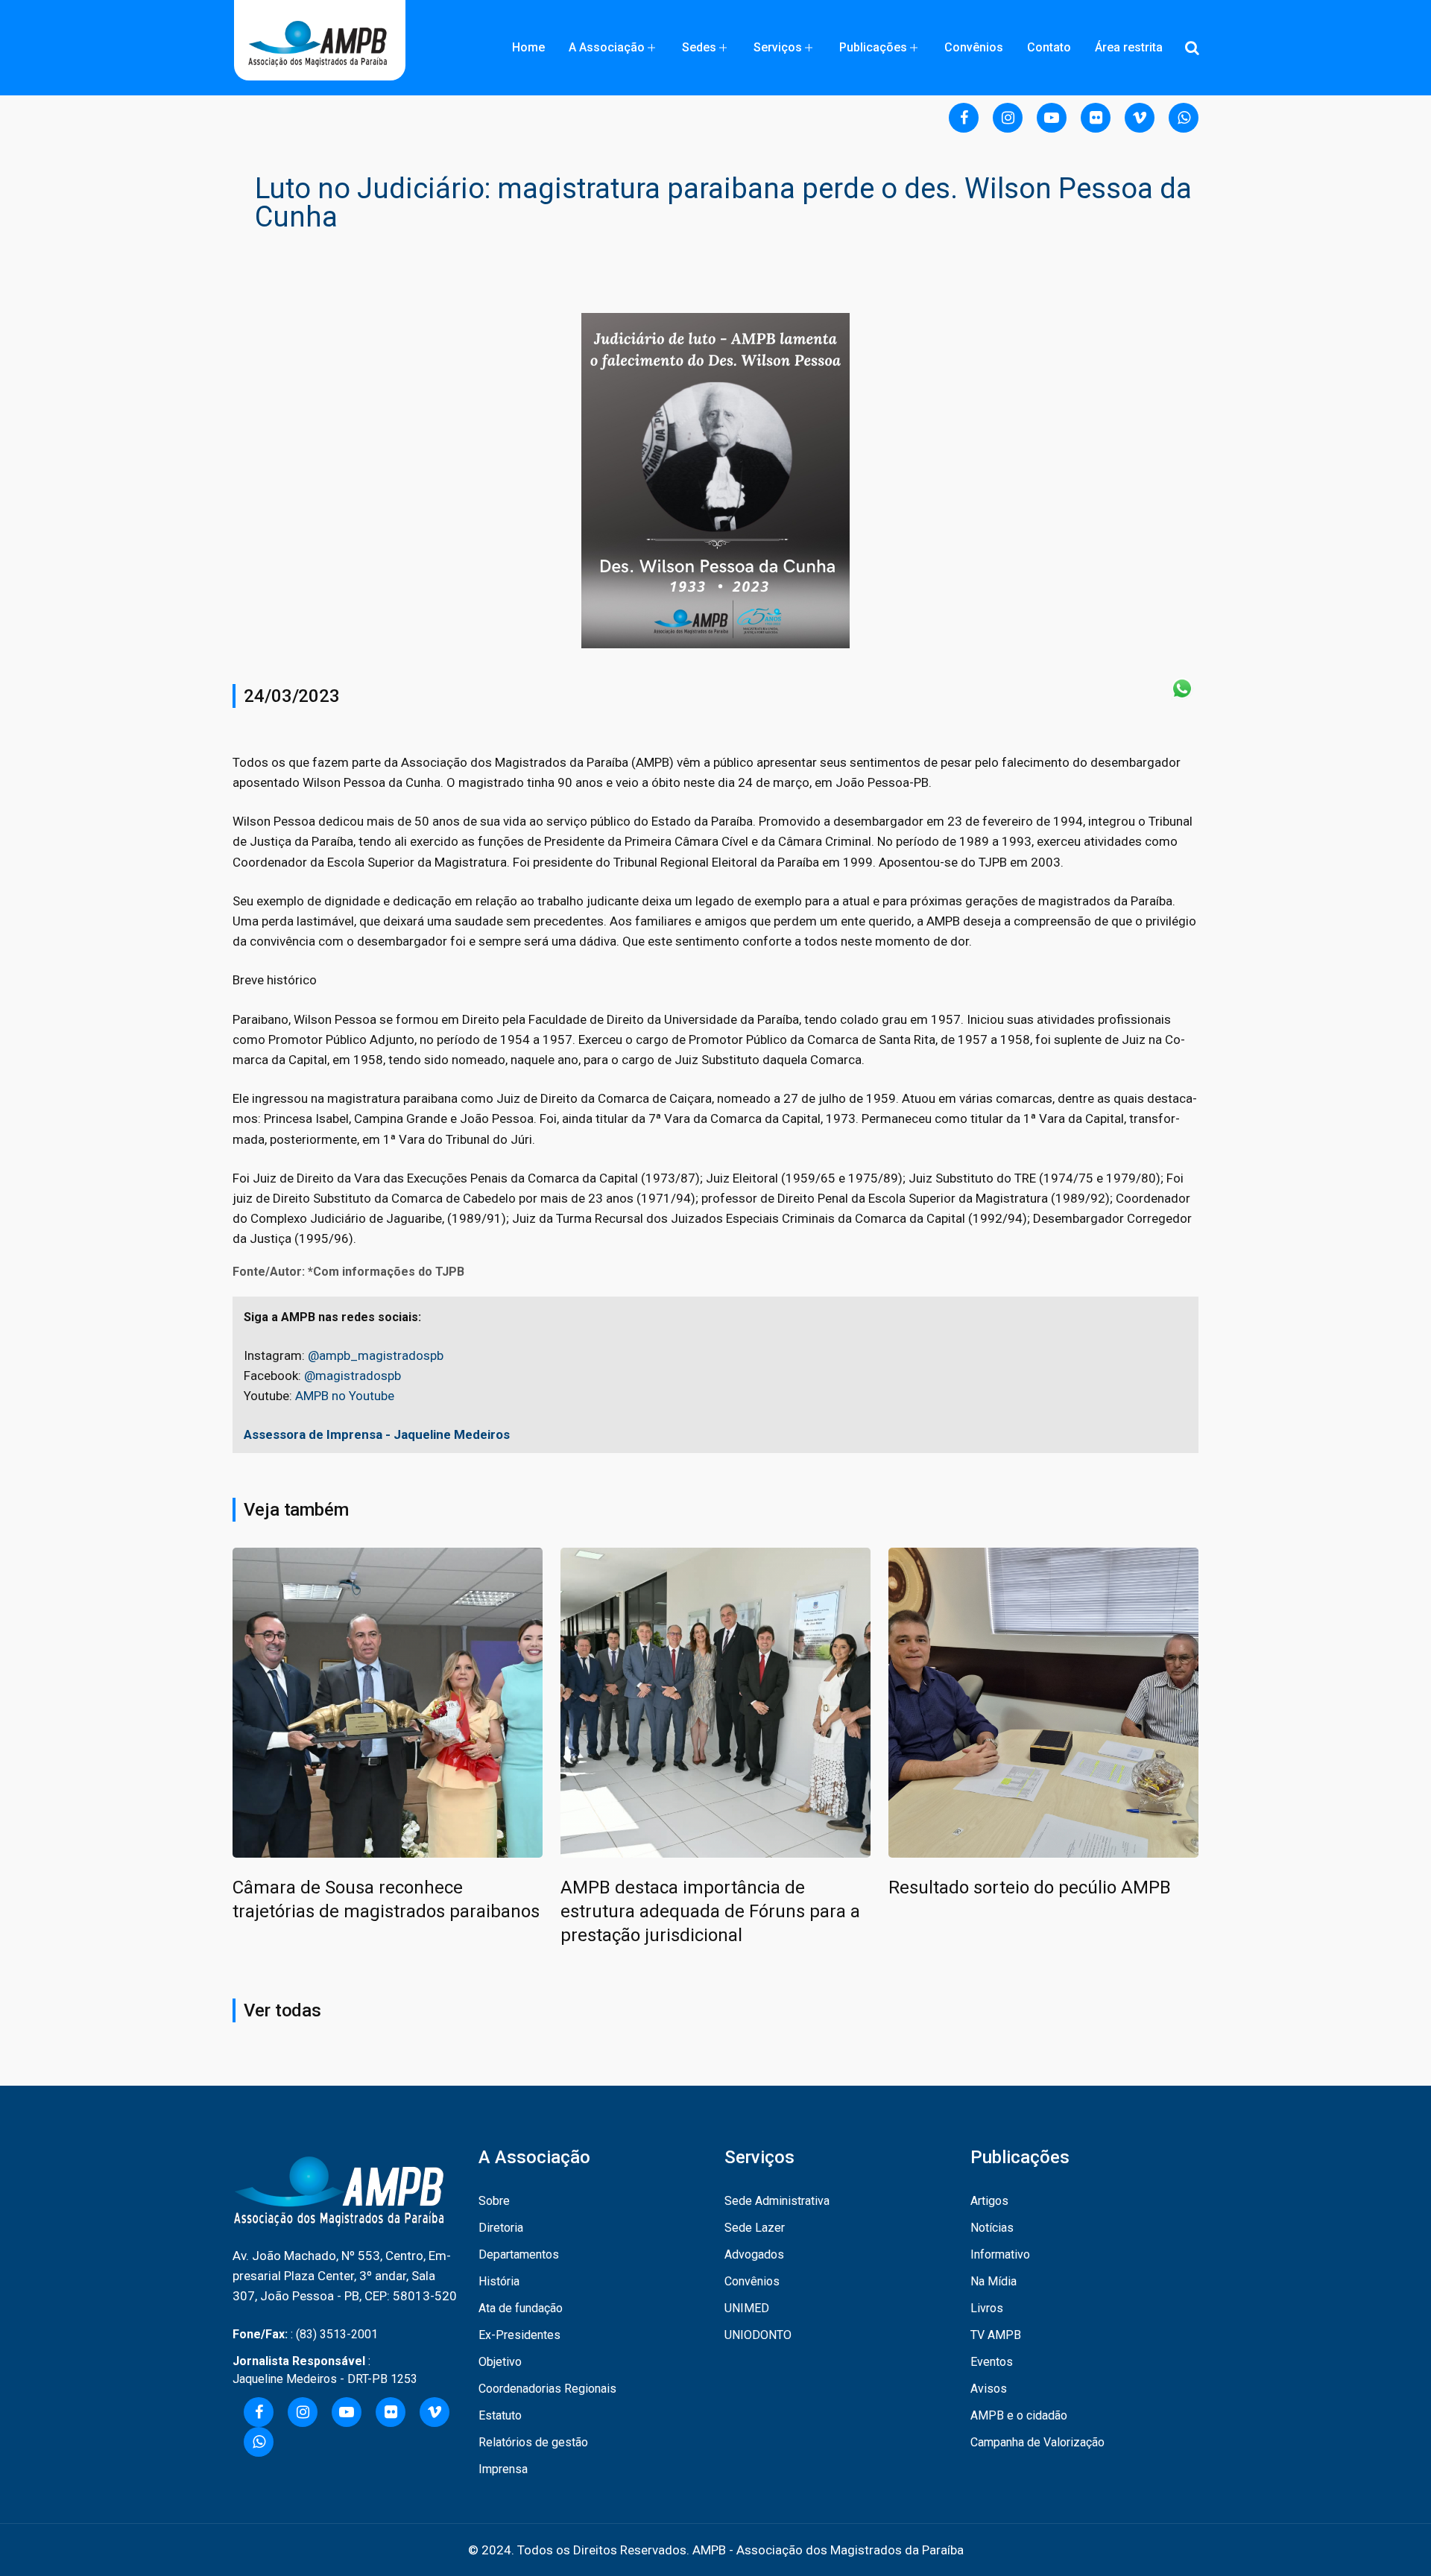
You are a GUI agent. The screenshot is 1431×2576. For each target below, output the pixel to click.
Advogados (754, 2254)
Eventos (992, 2362)
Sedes (699, 47)
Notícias (992, 2228)
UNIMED (747, 2308)
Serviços (778, 47)
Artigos (989, 2201)
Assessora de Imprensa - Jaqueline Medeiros (377, 1434)
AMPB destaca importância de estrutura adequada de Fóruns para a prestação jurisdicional (710, 1911)
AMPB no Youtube (345, 1396)
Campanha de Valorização (1037, 2442)
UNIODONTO (758, 2335)
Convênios (974, 47)
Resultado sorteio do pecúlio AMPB (1030, 1887)
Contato (1049, 47)
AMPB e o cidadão (1019, 2415)
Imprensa (503, 2469)
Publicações (873, 47)
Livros (987, 2308)
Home (528, 47)
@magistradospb (353, 1376)
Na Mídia (994, 2281)
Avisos (989, 2389)
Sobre (494, 2201)
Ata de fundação (521, 2308)
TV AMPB (996, 2335)
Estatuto (500, 2415)
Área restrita (1129, 47)
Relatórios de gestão (533, 2442)
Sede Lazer (755, 2228)
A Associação (607, 47)
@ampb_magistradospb (376, 1355)
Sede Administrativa (777, 2201)
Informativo (1000, 2254)
